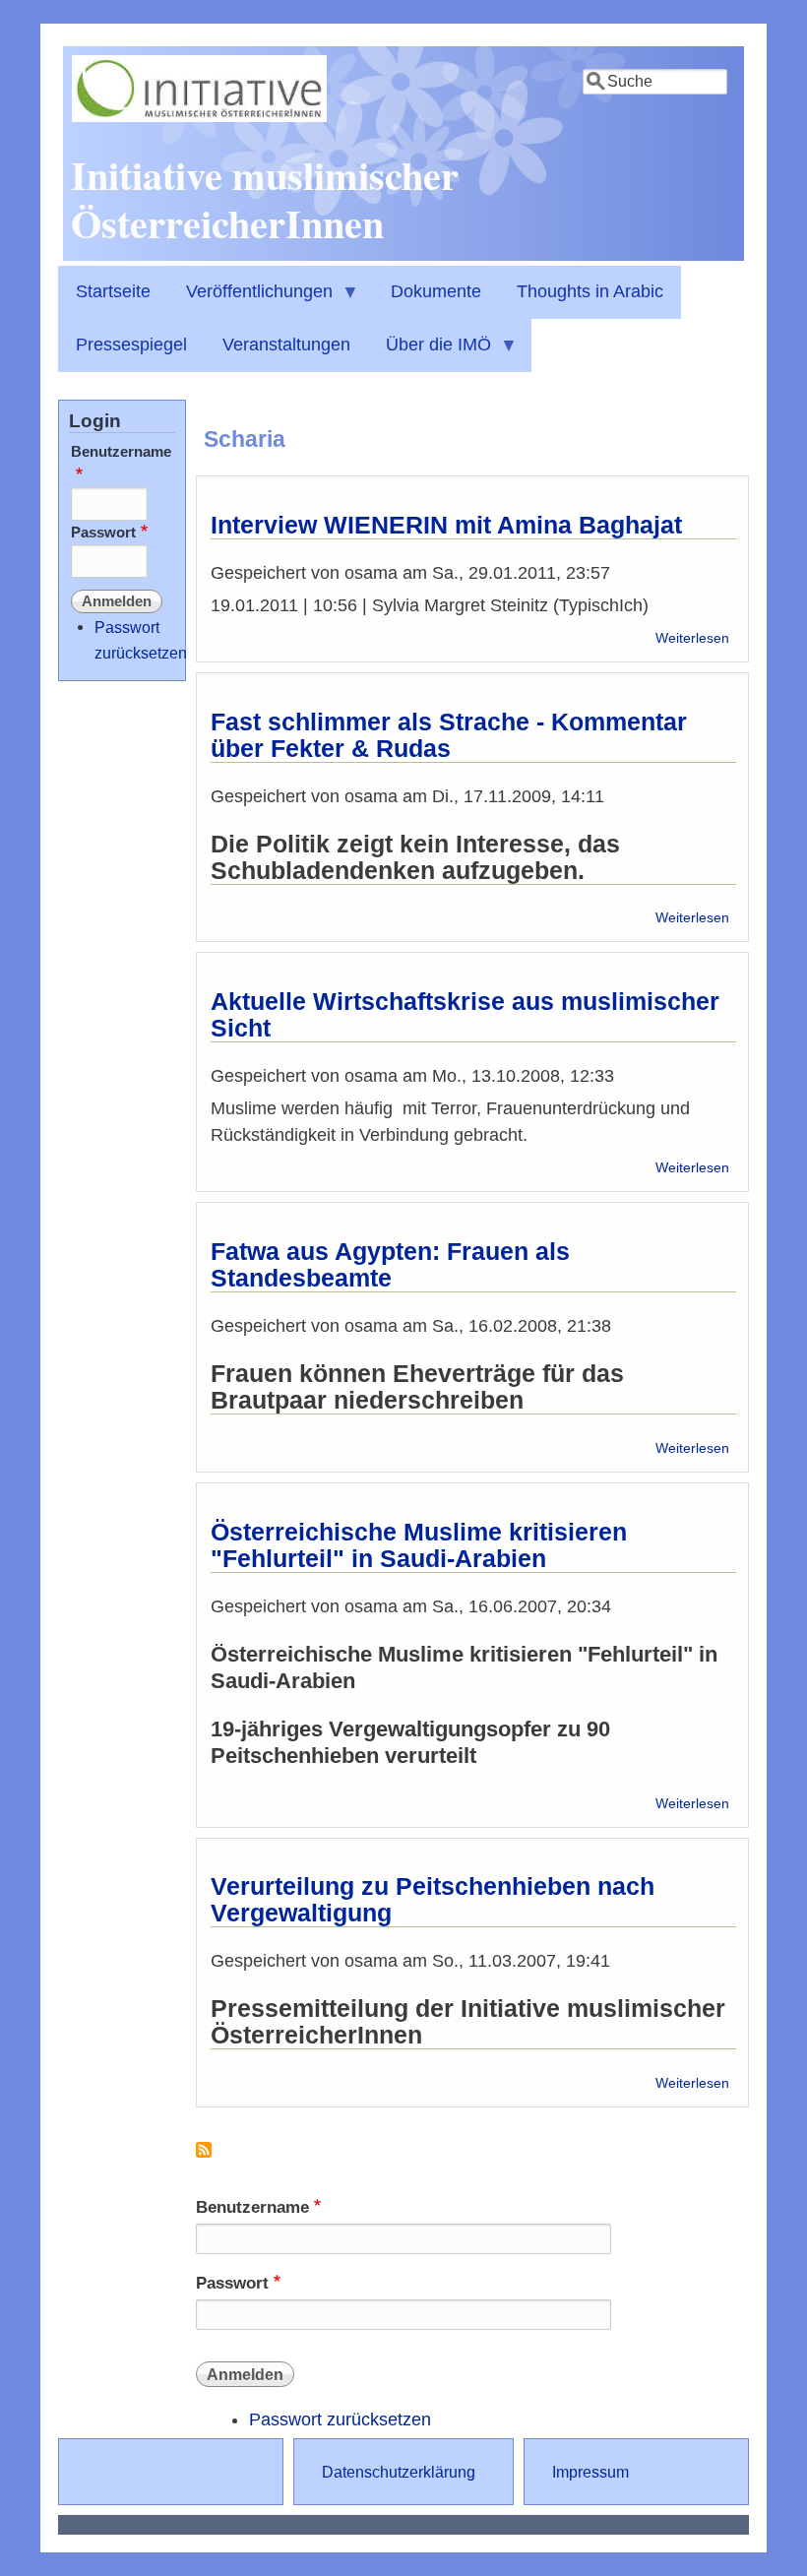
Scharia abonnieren (204, 2157)
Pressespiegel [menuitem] (131, 345)
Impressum (590, 2472)
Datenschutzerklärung (399, 2472)
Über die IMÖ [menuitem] (430, 353)
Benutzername (252, 2207)
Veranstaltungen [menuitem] (286, 345)
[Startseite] (199, 116)
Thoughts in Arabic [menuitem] (590, 291)
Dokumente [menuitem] (436, 291)
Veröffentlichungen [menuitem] (250, 300)
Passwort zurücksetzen (340, 2419)
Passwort (232, 2283)
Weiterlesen (692, 638)
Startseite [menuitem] (113, 291)
